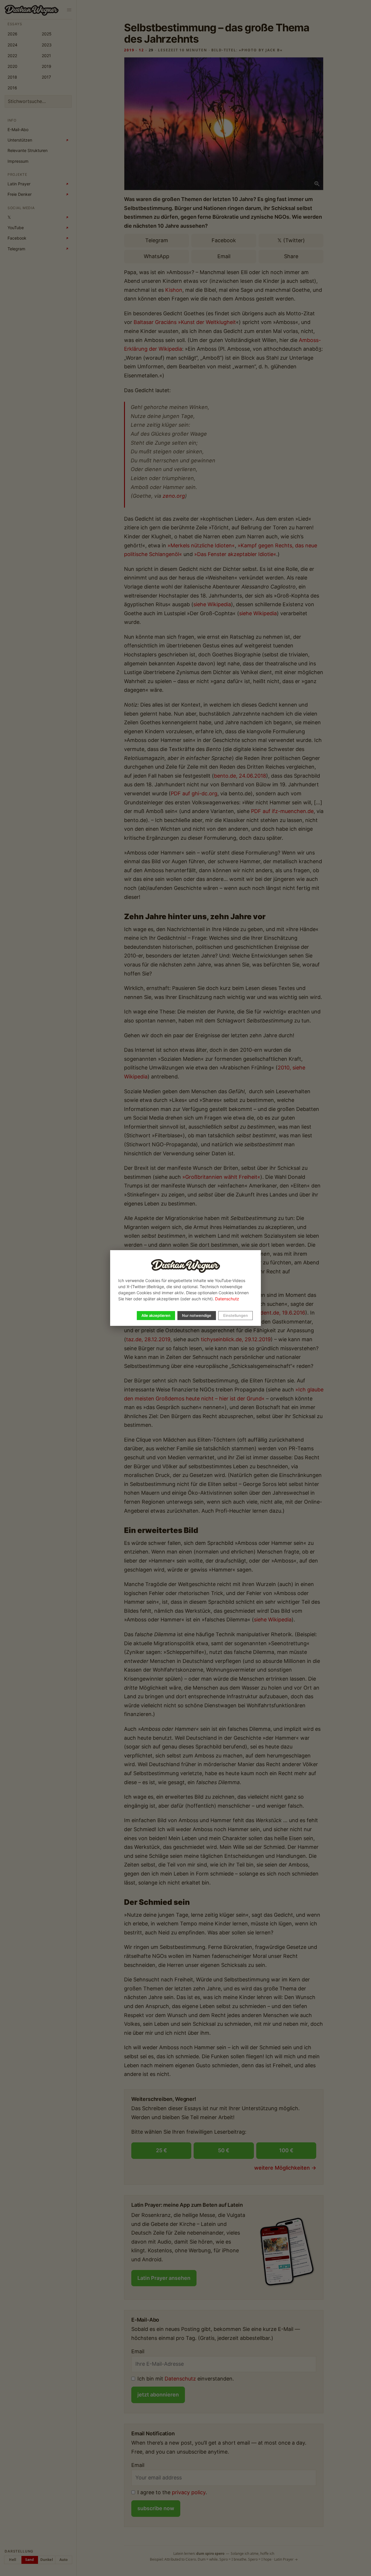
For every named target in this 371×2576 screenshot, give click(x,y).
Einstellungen (235, 1315)
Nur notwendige (197, 1315)
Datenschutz (227, 1299)
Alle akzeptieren (156, 1315)
